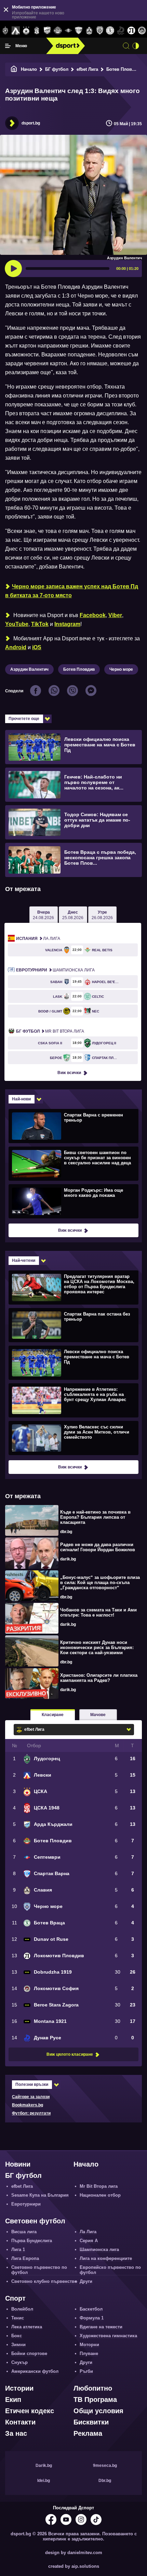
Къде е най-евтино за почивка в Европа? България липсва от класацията (95, 1517)
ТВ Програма (95, 2400)
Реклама (88, 2433)
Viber (115, 615)
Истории (19, 2388)
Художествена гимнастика (108, 2336)
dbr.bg (66, 1532)
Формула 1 (92, 2318)
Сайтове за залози (31, 2097)
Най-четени (24, 1260)
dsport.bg (31, 123)
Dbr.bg (105, 2481)
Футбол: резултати (31, 2113)
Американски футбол (35, 2371)
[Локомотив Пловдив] (131, 31)
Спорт (15, 2298)
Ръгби (86, 2371)
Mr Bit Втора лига (50, 1031)
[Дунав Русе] (121, 31)
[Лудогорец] (5, 31)
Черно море (121, 669)
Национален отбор (100, 2195)
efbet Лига (87, 69)
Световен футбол (35, 2221)
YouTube (17, 624)
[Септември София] (68, 31)
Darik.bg (44, 2466)
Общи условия (98, 2411)
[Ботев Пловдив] (58, 31)
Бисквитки (91, 2422)
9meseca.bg (105, 2466)
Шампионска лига (55, 970)
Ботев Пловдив (123, 69)
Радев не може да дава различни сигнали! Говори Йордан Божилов (98, 1547)
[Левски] (16, 31)
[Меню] (8, 46)
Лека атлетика (27, 2327)
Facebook (93, 615)
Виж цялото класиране (70, 2054)
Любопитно (93, 2388)
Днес (73, 915)
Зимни (18, 2345)
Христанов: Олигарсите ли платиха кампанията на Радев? (99, 1678)
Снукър (19, 2362)
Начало (29, 69)
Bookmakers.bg (28, 2105)
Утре (102, 915)
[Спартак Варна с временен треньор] (73, 1126)
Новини (18, 2164)
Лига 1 (18, 2250)
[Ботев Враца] (110, 31)
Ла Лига (38, 939)
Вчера (43, 915)
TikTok (40, 624)
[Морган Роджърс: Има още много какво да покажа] (73, 1201)
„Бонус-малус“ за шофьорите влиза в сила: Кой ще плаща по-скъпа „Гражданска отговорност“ (100, 1583)
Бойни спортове (29, 2353)
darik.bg (68, 1559)
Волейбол (22, 2309)
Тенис (18, 2318)
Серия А (89, 2241)
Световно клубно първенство (44, 2281)
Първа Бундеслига (32, 2241)
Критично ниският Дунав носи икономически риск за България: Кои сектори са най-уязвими (97, 1647)
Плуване (89, 2353)
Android (16, 647)
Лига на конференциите (106, 2258)
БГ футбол (57, 69)
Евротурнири (26, 2204)
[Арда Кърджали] (47, 31)
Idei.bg (44, 2481)
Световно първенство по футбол (39, 2270)
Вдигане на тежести (101, 2327)
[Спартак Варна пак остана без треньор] (73, 1325)
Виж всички (69, 1073)
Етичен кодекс (30, 2411)
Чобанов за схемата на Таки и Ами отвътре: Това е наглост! (98, 1612)
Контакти (20, 2422)
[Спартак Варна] (79, 31)
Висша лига (24, 2232)
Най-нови (21, 1099)
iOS (37, 647)
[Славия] (89, 31)
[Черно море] (100, 31)
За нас (16, 2433)
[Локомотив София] (142, 31)
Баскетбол (91, 2309)
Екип (13, 2400)
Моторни (89, 2345)
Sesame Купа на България (40, 2195)
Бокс (17, 2336)
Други (86, 2281)
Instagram (67, 624)
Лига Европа (25, 2258)
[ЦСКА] (26, 31)
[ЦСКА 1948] (37, 31)
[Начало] (14, 69)
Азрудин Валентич (29, 669)
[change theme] (136, 46)
